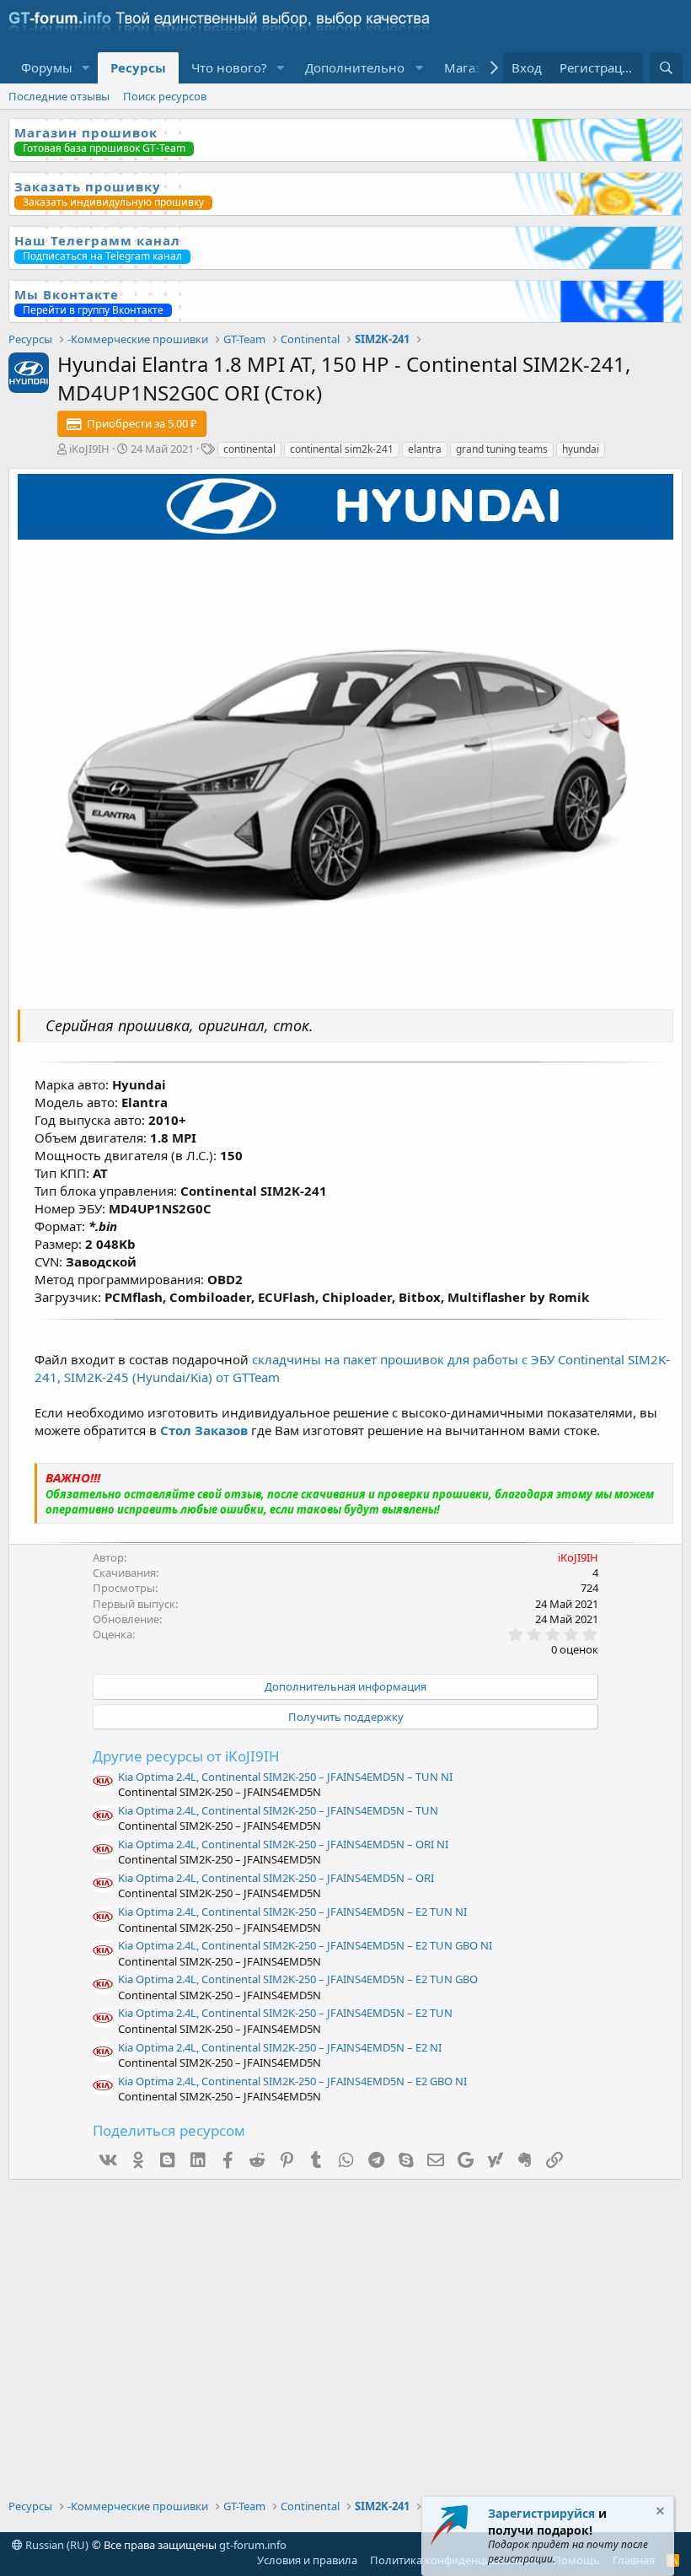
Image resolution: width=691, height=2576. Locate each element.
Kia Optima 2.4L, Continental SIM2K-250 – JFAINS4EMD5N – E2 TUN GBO (298, 1979)
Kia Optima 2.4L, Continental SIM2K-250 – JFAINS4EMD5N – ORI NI (283, 1844)
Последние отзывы (59, 96)
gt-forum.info (253, 2545)
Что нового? (229, 67)
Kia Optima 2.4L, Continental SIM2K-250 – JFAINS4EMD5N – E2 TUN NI (292, 1912)
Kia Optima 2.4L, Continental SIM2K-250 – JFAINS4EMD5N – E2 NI (280, 2047)
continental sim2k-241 (342, 449)
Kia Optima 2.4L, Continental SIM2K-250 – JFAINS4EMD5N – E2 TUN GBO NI (305, 1945)
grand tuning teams (502, 449)
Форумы (47, 67)
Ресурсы (138, 67)
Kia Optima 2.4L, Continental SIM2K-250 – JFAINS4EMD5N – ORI (276, 1878)
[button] (86, 68)
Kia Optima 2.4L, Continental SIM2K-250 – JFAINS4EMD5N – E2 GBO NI (292, 2081)
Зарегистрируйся (541, 2513)
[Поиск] (666, 68)
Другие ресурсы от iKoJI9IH (186, 1756)
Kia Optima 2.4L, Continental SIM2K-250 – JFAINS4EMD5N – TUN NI (285, 1777)
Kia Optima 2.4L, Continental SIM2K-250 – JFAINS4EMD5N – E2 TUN (285, 2013)
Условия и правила (307, 2560)
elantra (425, 449)
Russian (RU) (56, 2545)
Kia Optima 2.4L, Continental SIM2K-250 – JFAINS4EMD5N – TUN (278, 1810)
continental (249, 449)
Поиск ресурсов (165, 96)
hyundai (581, 449)
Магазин (471, 67)
